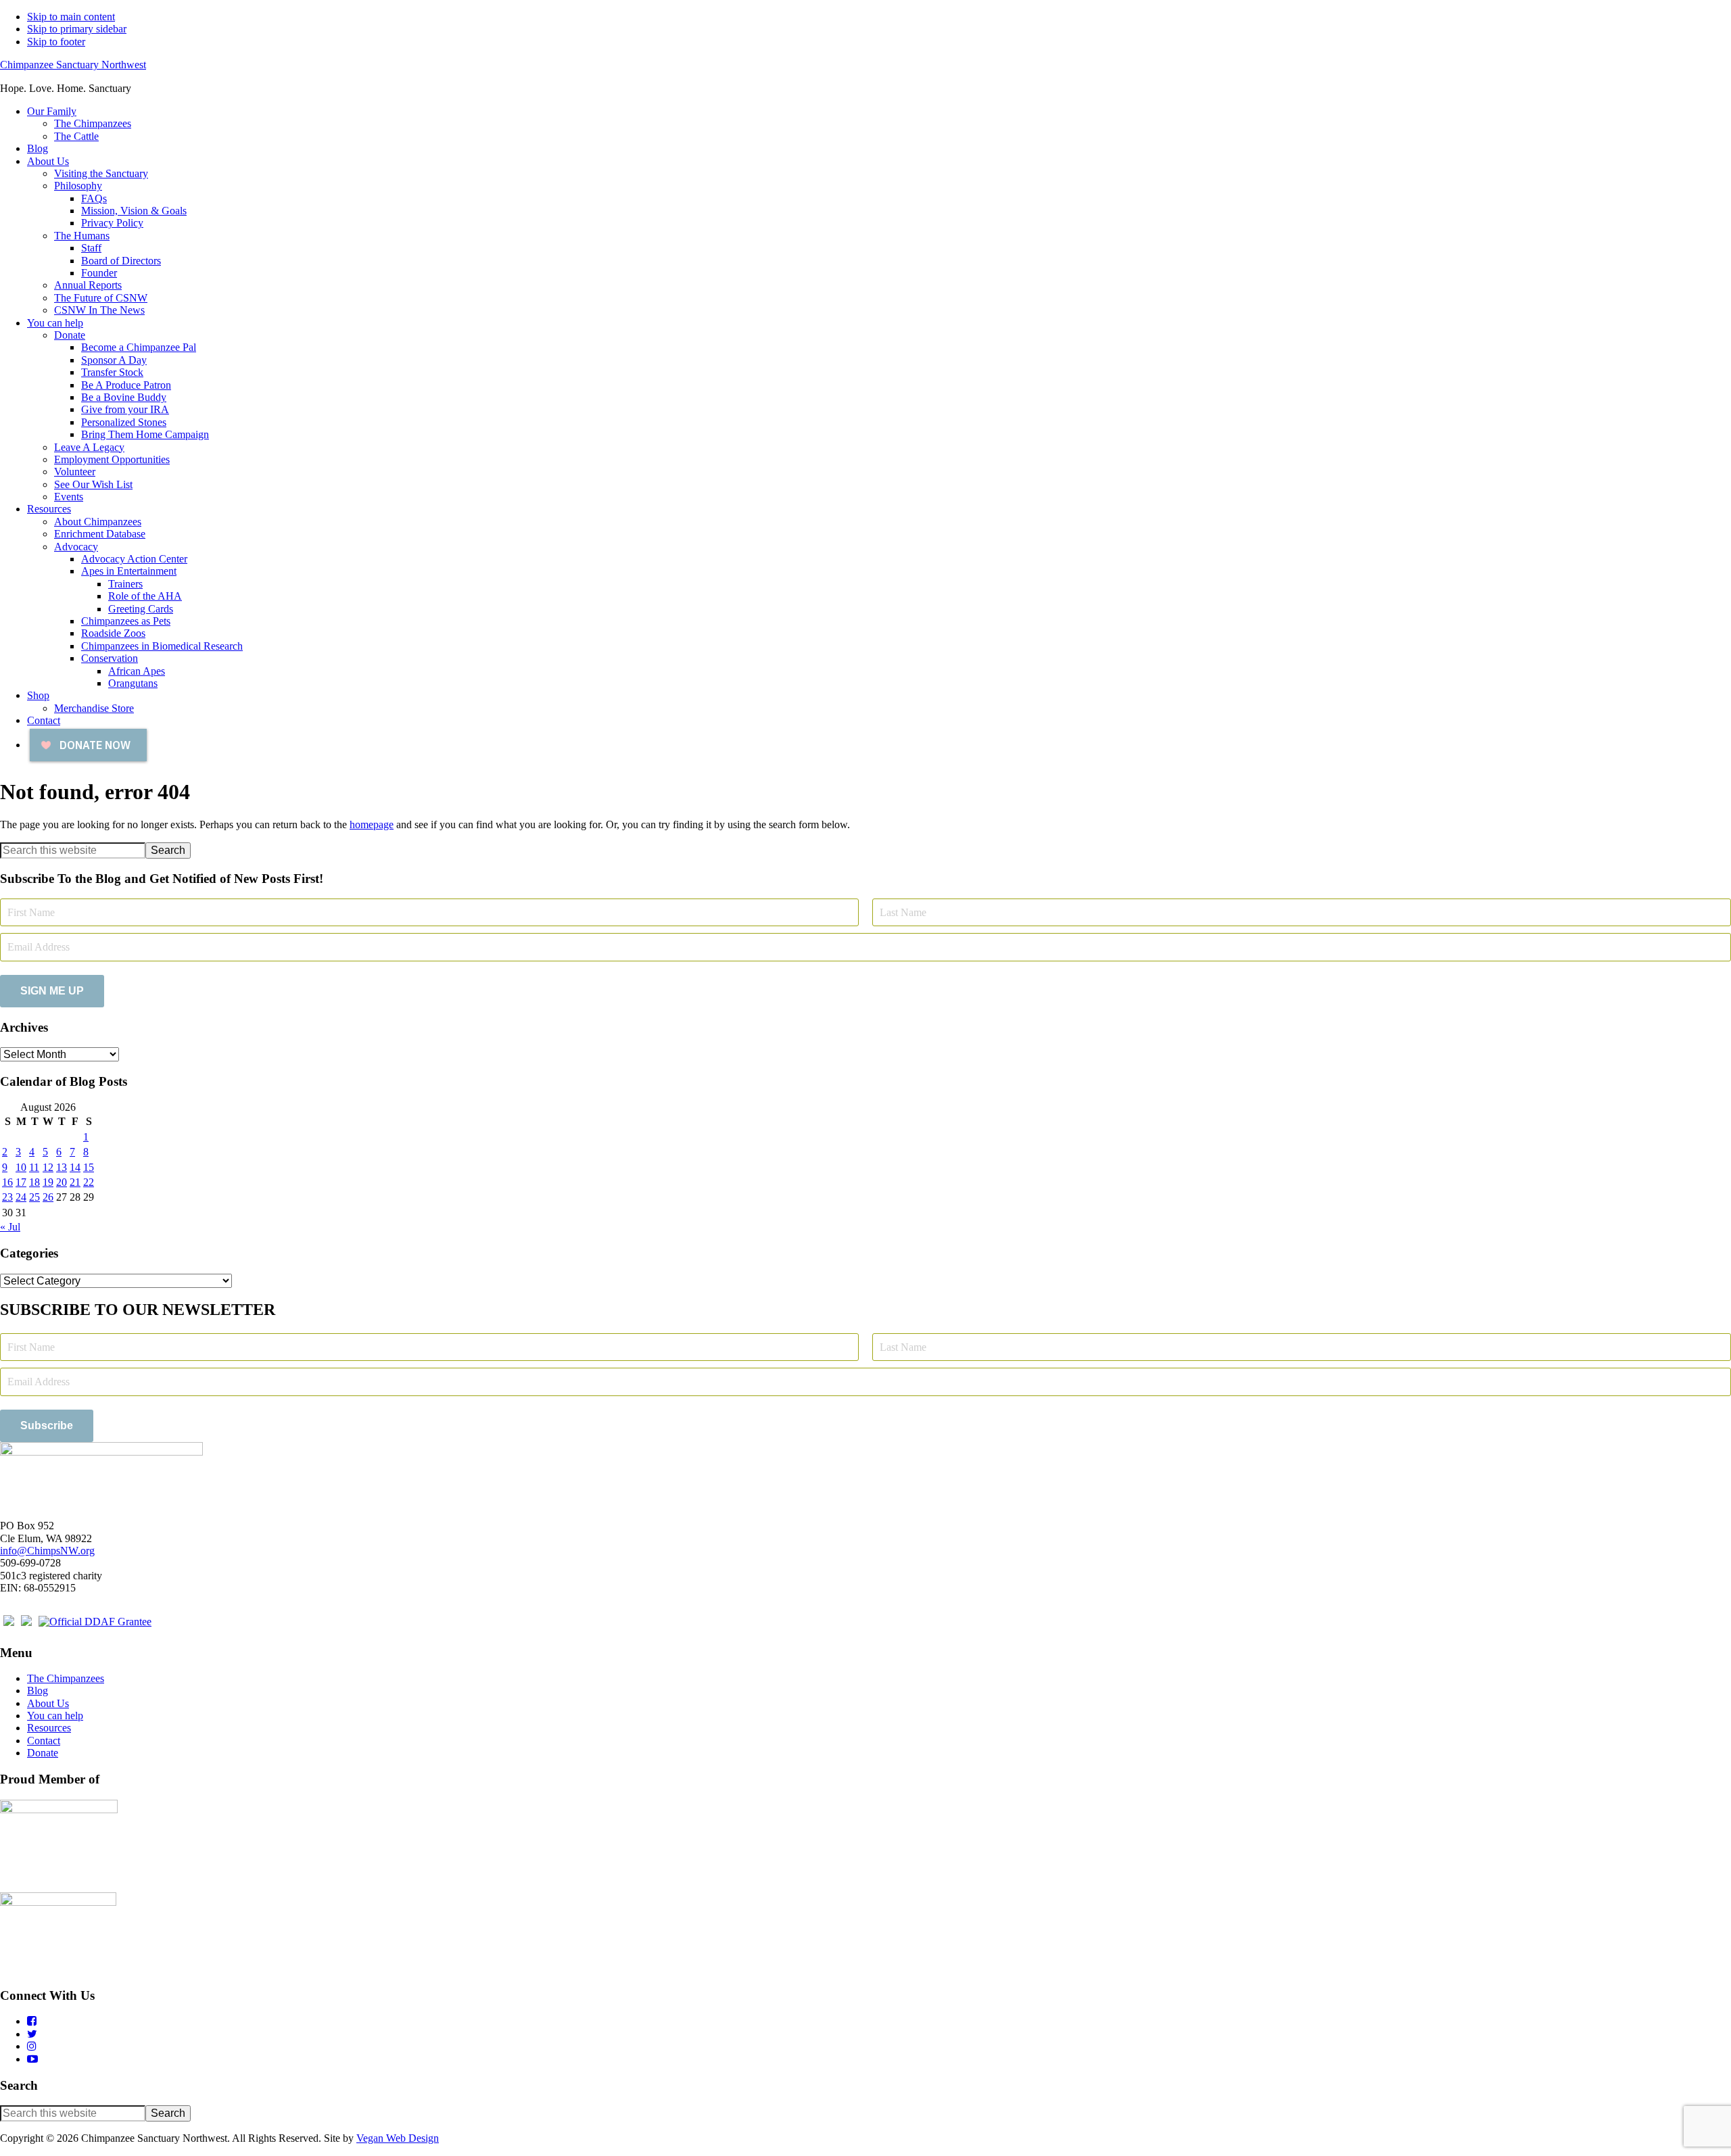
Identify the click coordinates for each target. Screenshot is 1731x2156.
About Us (48, 1703)
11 (34, 1167)
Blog (38, 1691)
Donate (43, 1753)
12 (48, 1167)
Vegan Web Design (398, 2138)
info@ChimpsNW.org (47, 1551)
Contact (44, 1741)
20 (62, 1182)
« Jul (10, 1227)
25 (34, 1197)
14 (75, 1167)
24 (21, 1197)
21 (75, 1182)
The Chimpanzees (66, 1678)
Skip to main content (71, 17)
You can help (55, 1716)
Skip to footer (56, 42)
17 (21, 1182)
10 (21, 1167)
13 (62, 1167)
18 (34, 1182)
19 (48, 1182)
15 (89, 1167)
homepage (372, 824)
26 (48, 1197)
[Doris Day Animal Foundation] (95, 1622)
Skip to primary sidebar (77, 29)
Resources (49, 1728)
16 (7, 1182)
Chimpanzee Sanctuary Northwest (73, 65)
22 (89, 1182)
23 (7, 1197)
